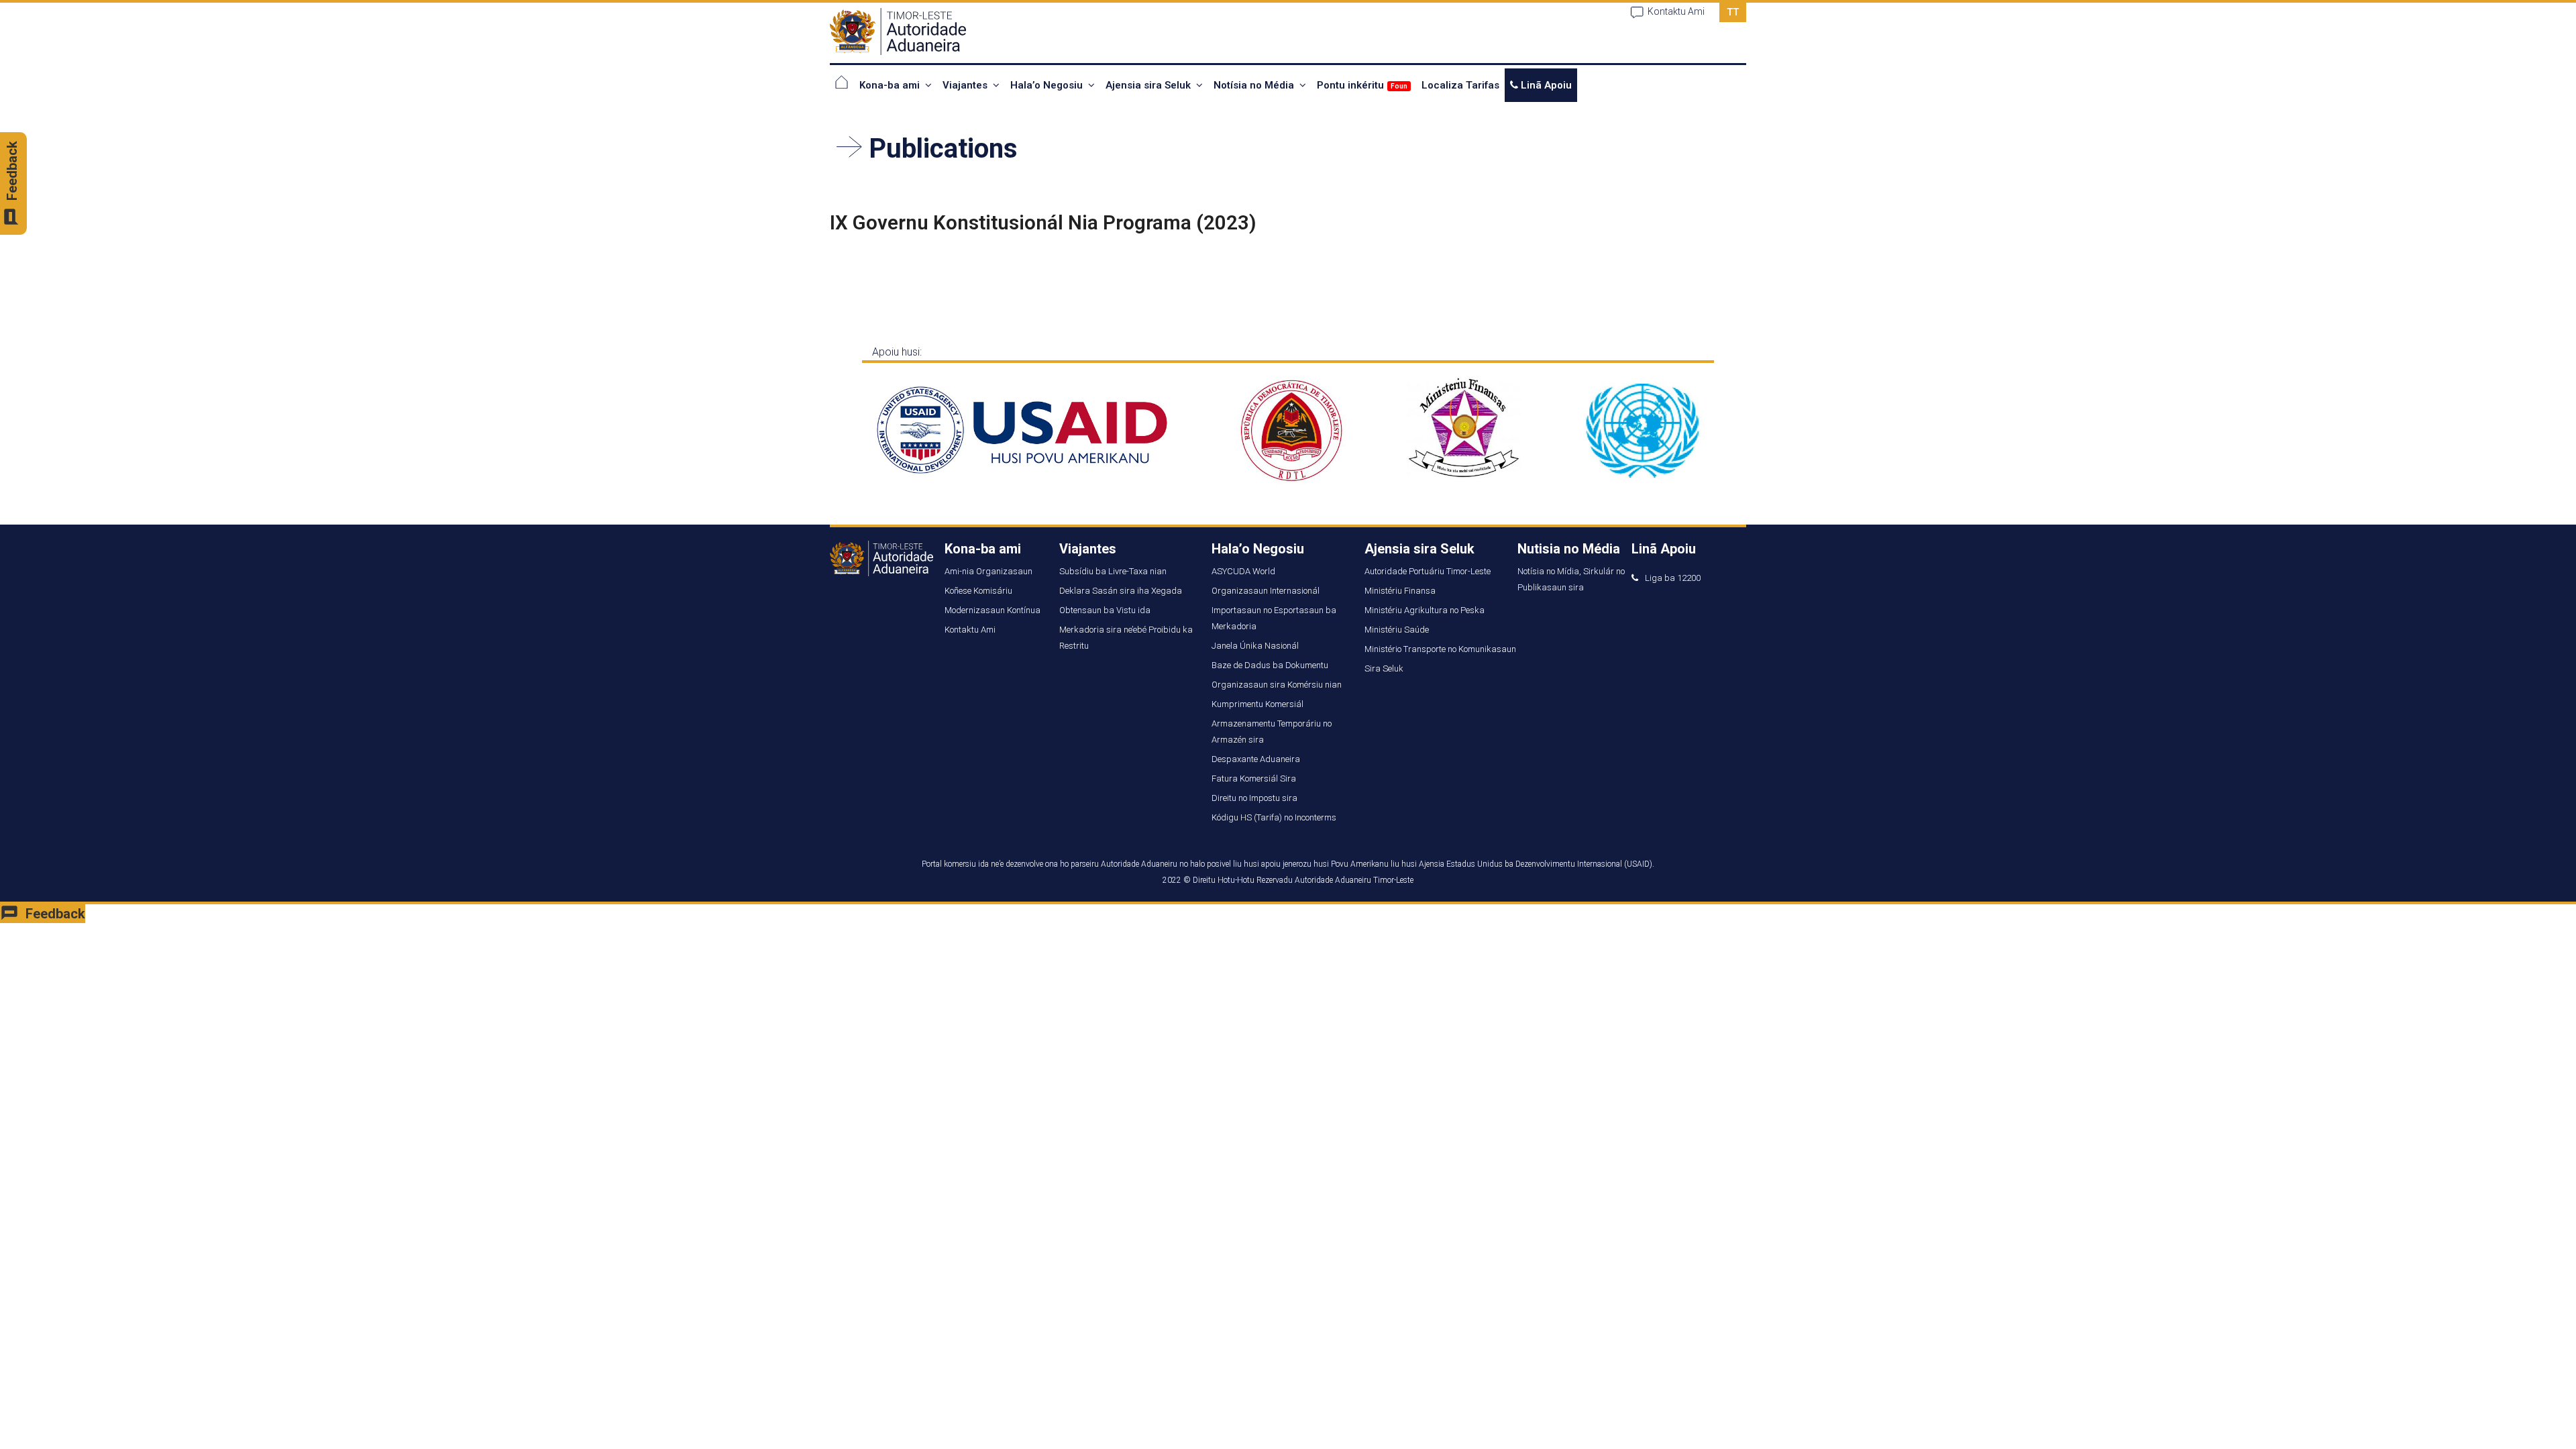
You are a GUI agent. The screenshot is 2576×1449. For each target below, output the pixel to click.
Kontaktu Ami (1676, 11)
